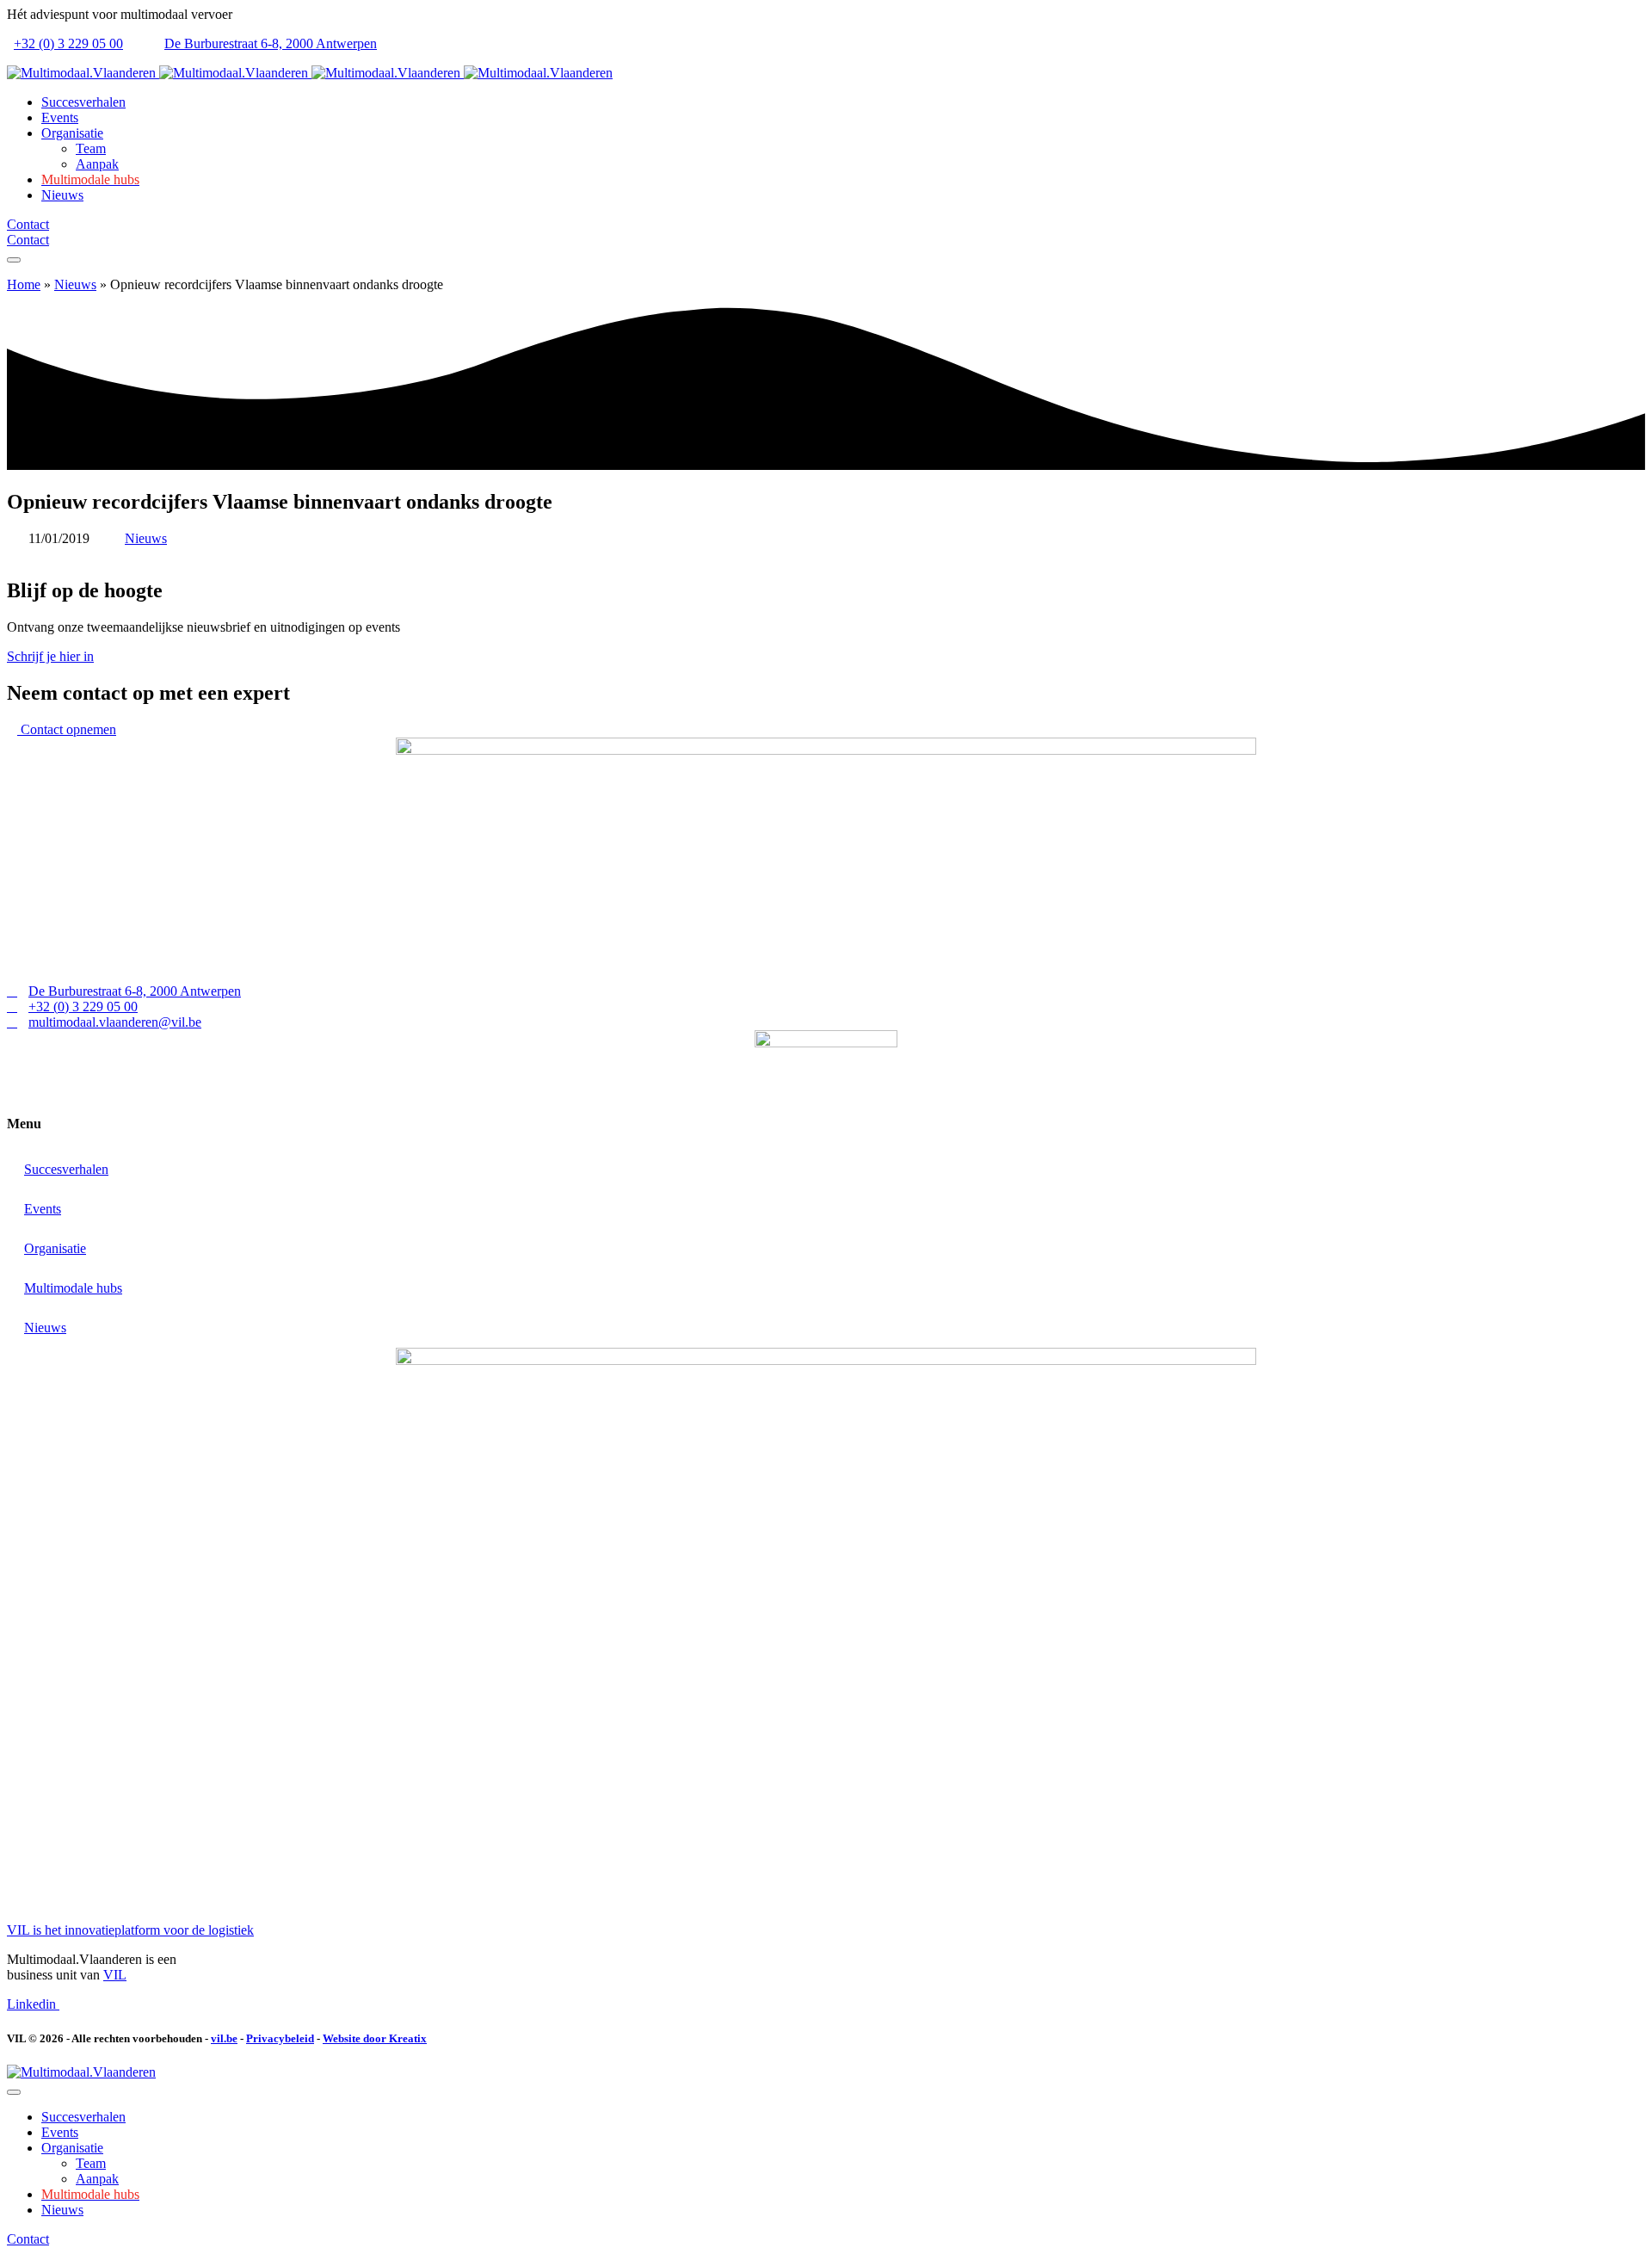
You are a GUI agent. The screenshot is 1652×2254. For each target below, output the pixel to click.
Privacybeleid (280, 2038)
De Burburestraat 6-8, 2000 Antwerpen (271, 43)
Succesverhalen (66, 1169)
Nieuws (75, 284)
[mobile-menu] (14, 260)
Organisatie (55, 1248)
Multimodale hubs (73, 1288)
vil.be (224, 2038)
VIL (115, 1975)
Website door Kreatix (375, 2038)
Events (43, 1209)
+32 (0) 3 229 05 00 (68, 43)
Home (24, 284)
